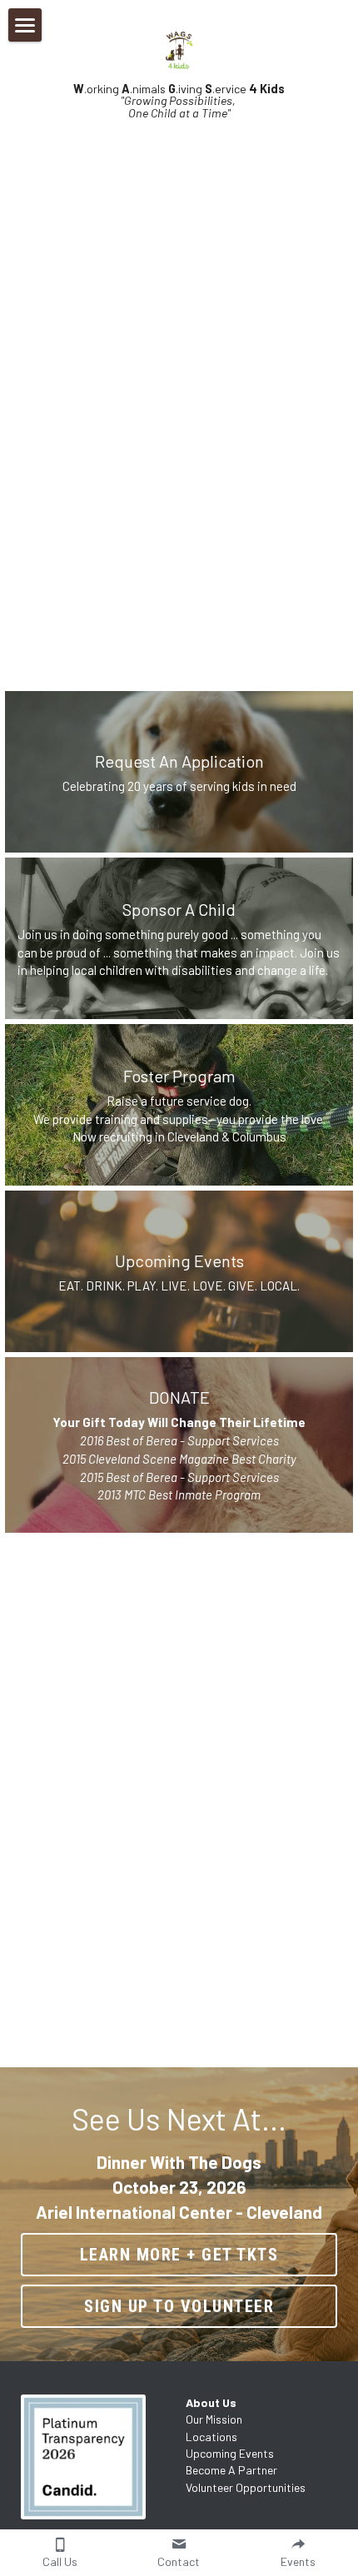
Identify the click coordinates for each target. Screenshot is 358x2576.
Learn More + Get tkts (179, 2255)
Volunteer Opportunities (246, 2487)
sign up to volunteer (179, 2306)
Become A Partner (231, 2470)
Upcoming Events (230, 2453)
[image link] (97, 2457)
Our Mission (214, 2419)
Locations (211, 2437)
